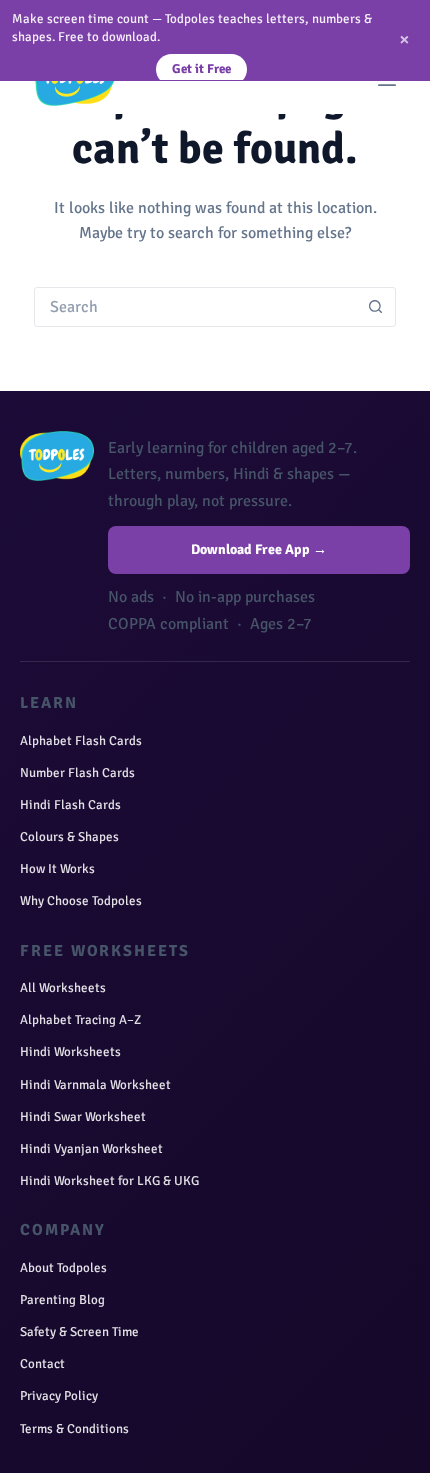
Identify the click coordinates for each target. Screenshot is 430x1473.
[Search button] (376, 307)
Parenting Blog (62, 1300)
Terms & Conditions (74, 1429)
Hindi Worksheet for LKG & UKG (109, 1181)
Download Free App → (259, 549)
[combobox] (195, 307)
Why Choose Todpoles (81, 901)
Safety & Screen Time (79, 1332)
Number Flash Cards (77, 773)
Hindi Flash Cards (70, 805)
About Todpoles (63, 1268)
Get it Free (201, 69)
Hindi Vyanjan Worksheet (91, 1149)
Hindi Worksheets (70, 1052)
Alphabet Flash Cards (81, 741)
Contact (42, 1364)
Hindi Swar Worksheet (83, 1117)
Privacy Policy (59, 1396)
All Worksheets (63, 988)
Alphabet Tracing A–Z (80, 1020)
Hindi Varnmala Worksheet (95, 1085)
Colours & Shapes (69, 837)
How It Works (57, 869)
